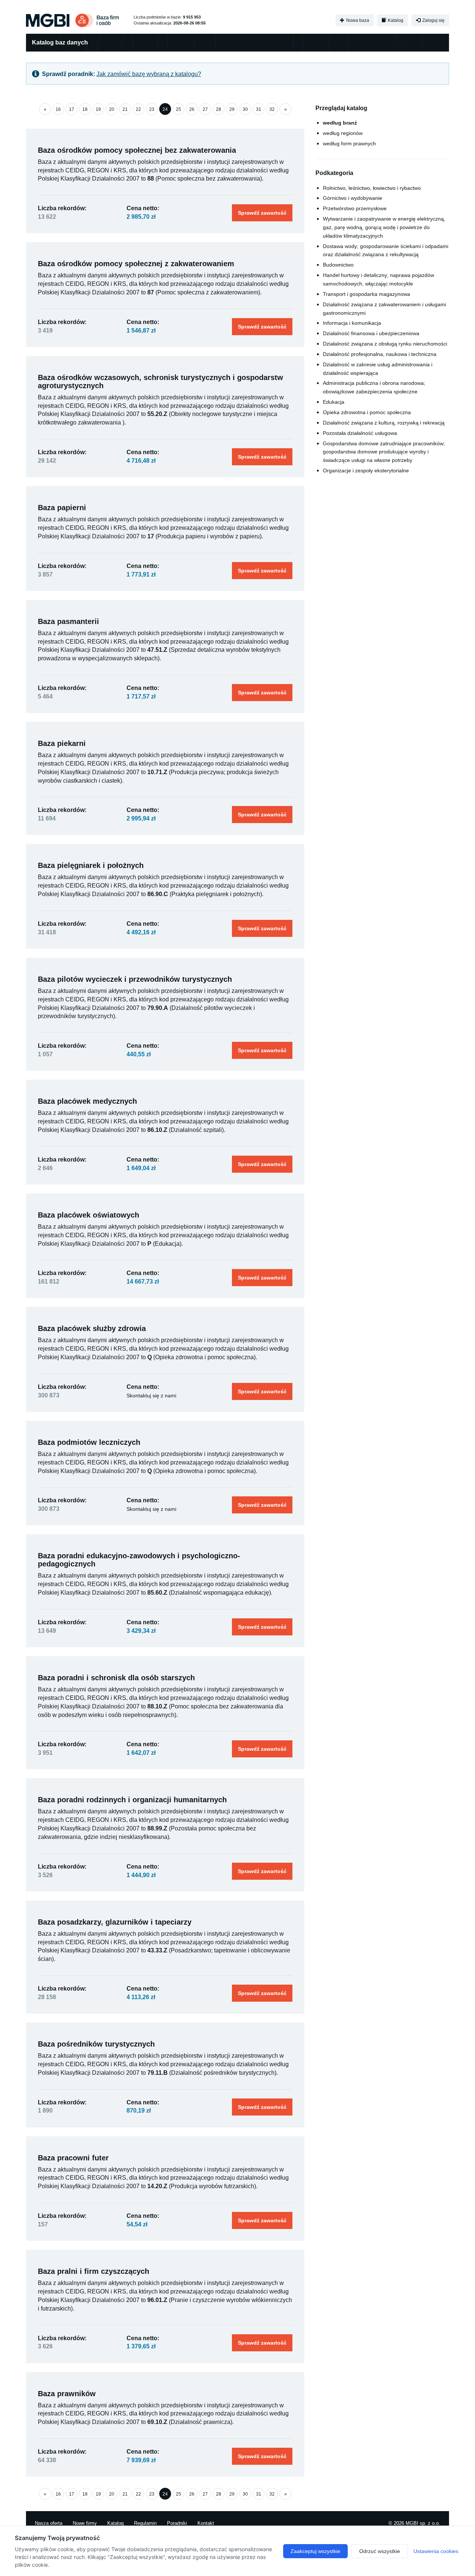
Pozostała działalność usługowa (360, 433)
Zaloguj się (433, 20)
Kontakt (206, 2523)
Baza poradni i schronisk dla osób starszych (116, 1678)
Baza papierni (62, 508)
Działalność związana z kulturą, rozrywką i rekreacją (384, 423)
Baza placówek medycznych (87, 1101)
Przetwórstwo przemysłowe (355, 208)
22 (138, 109)
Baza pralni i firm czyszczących (94, 2271)
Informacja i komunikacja (352, 323)
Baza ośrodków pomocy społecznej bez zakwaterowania (137, 150)
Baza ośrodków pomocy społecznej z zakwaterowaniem (136, 264)
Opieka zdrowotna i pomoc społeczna (367, 412)
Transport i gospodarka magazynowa (366, 294)
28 (219, 109)
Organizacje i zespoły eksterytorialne (366, 470)
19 (98, 109)
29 (232, 109)
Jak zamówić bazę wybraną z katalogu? (149, 74)
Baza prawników (67, 2394)
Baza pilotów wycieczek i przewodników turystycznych (135, 979)
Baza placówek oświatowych (89, 1215)
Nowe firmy (85, 2523)
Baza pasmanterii (68, 621)
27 (205, 109)
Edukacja (334, 402)
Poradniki (177, 2523)
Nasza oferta (49, 2523)
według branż (340, 123)
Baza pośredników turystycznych (96, 2044)
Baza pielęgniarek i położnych (91, 865)
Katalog (395, 20)
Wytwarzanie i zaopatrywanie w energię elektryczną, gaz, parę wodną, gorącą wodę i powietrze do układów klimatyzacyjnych (384, 227)
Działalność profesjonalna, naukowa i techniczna (380, 354)
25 (178, 109)
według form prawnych (349, 143)
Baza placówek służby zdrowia (92, 1328)
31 (259, 109)
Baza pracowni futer (73, 2158)
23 (152, 109)
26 (192, 109)
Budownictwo (338, 265)
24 (165, 109)
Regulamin (145, 2523)
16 (58, 109)
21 (125, 109)
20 (112, 109)
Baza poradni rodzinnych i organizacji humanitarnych (132, 1800)
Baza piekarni (62, 743)
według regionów (343, 133)
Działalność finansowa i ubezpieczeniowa (371, 333)
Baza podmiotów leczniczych (89, 1442)
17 (72, 109)
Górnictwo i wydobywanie (353, 198)
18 (85, 109)
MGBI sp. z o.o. (423, 2523)
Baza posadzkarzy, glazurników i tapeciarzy (115, 1922)
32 (272, 109)
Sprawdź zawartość (262, 213)
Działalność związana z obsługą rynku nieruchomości (385, 344)
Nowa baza (357, 20)
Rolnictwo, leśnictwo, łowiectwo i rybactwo (372, 188)
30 (245, 109)
